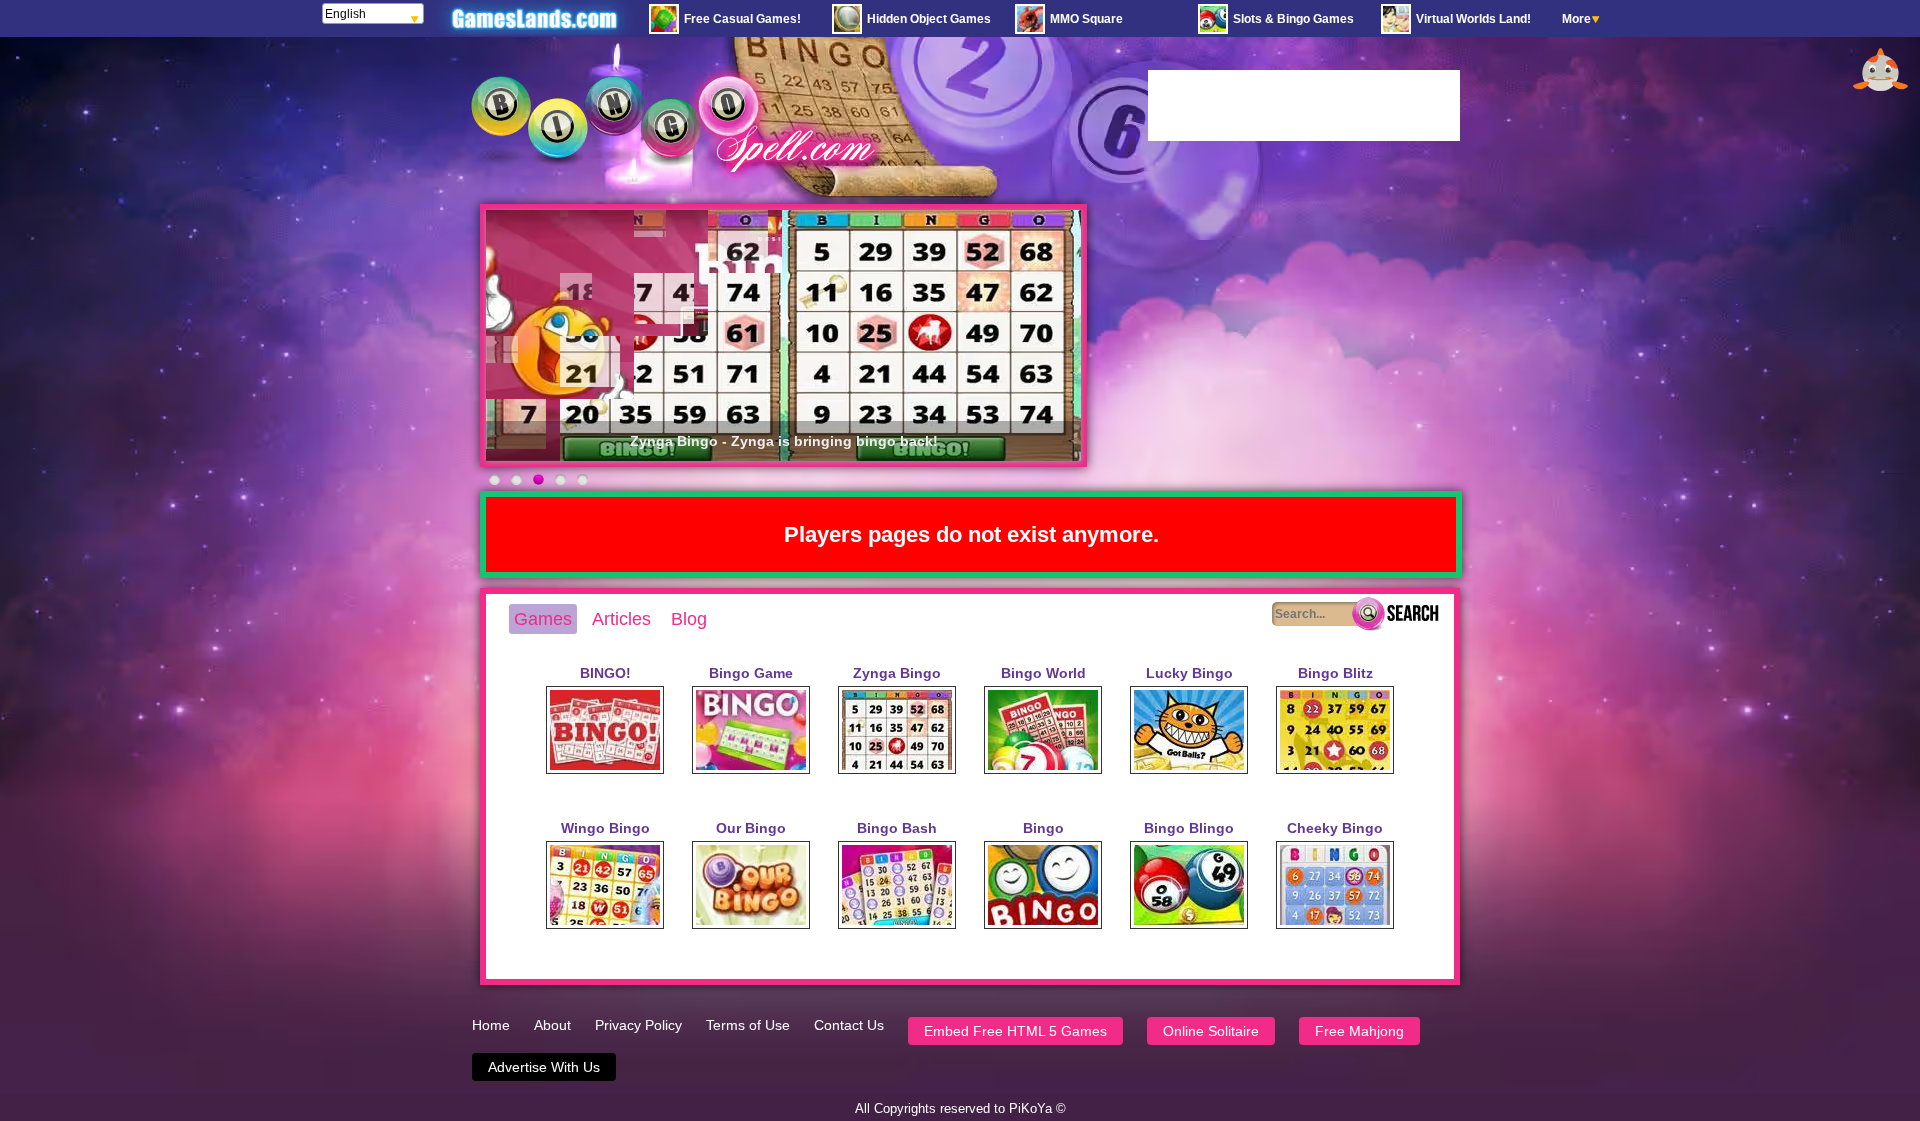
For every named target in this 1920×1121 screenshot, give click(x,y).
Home (491, 1025)
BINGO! (605, 673)
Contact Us (849, 1025)
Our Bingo (751, 828)
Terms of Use (748, 1025)
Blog (689, 619)
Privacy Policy (638, 1025)
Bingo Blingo (1189, 828)
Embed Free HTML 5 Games (1015, 1031)
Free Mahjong (1359, 1031)
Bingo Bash (897, 828)
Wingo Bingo (605, 828)
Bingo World (1043, 673)
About (552, 1025)
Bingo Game (751, 673)
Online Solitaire (1211, 1031)
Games (543, 619)
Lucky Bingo (1189, 673)
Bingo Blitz (1335, 673)
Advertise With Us (544, 1067)
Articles (621, 619)
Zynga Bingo (897, 673)
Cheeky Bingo (1335, 828)
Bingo (1043, 828)
